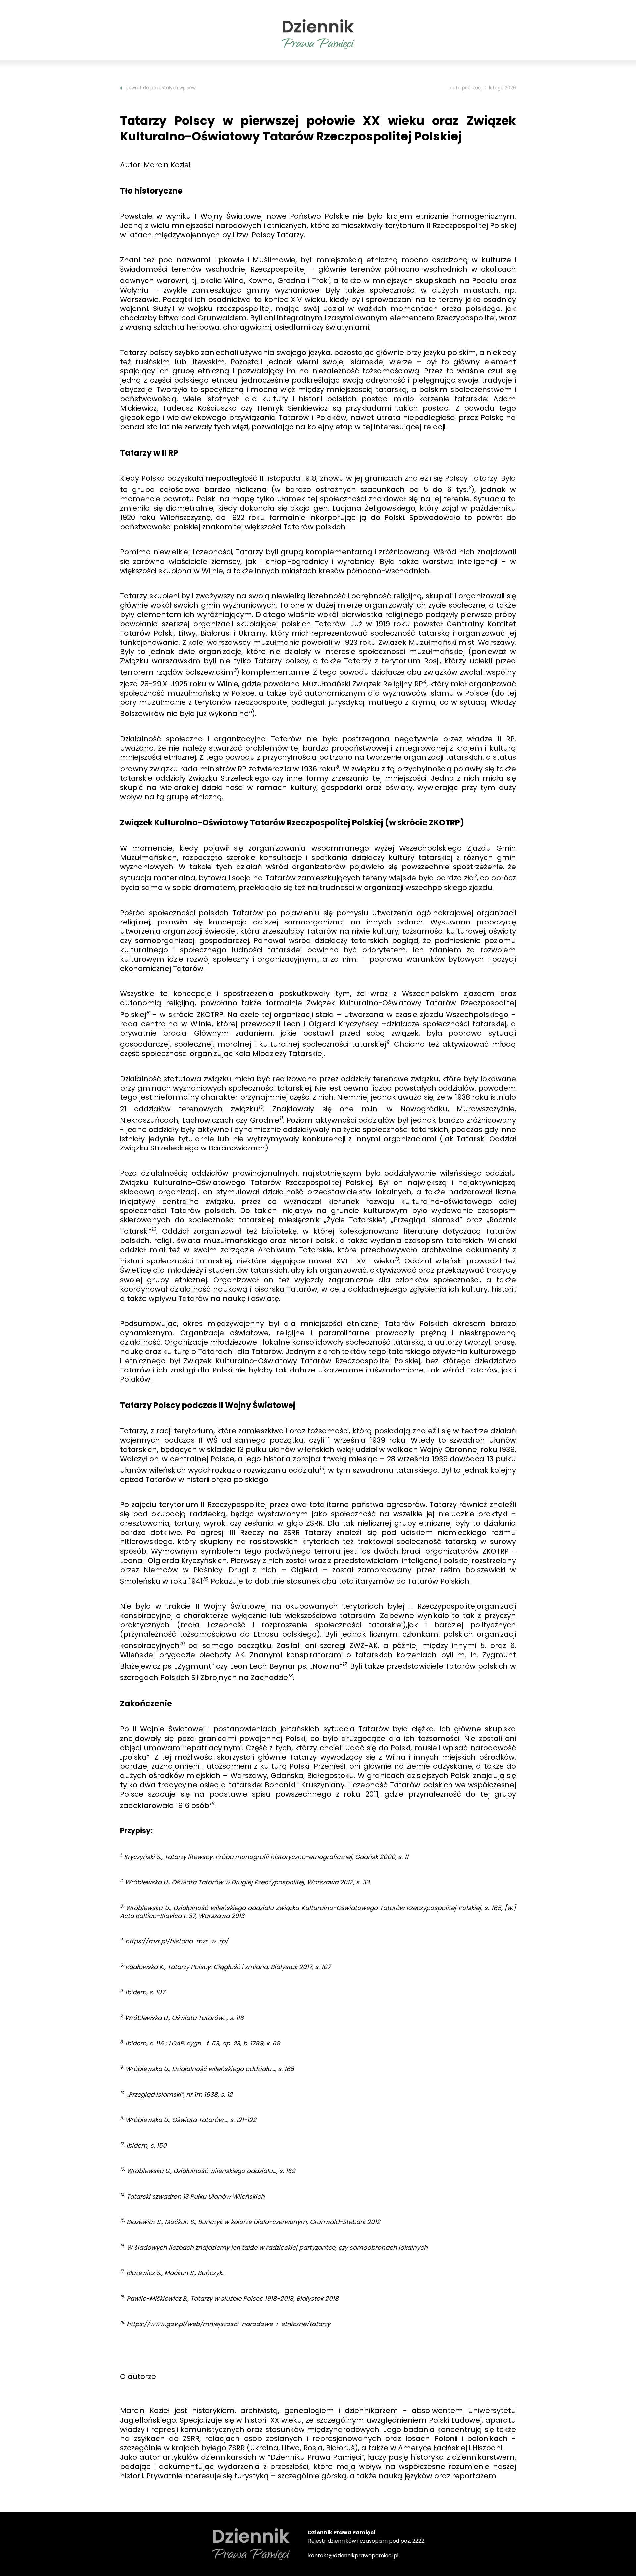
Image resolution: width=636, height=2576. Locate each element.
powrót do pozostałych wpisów (161, 88)
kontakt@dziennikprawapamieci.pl (353, 2556)
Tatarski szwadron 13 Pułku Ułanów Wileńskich (196, 2196)
